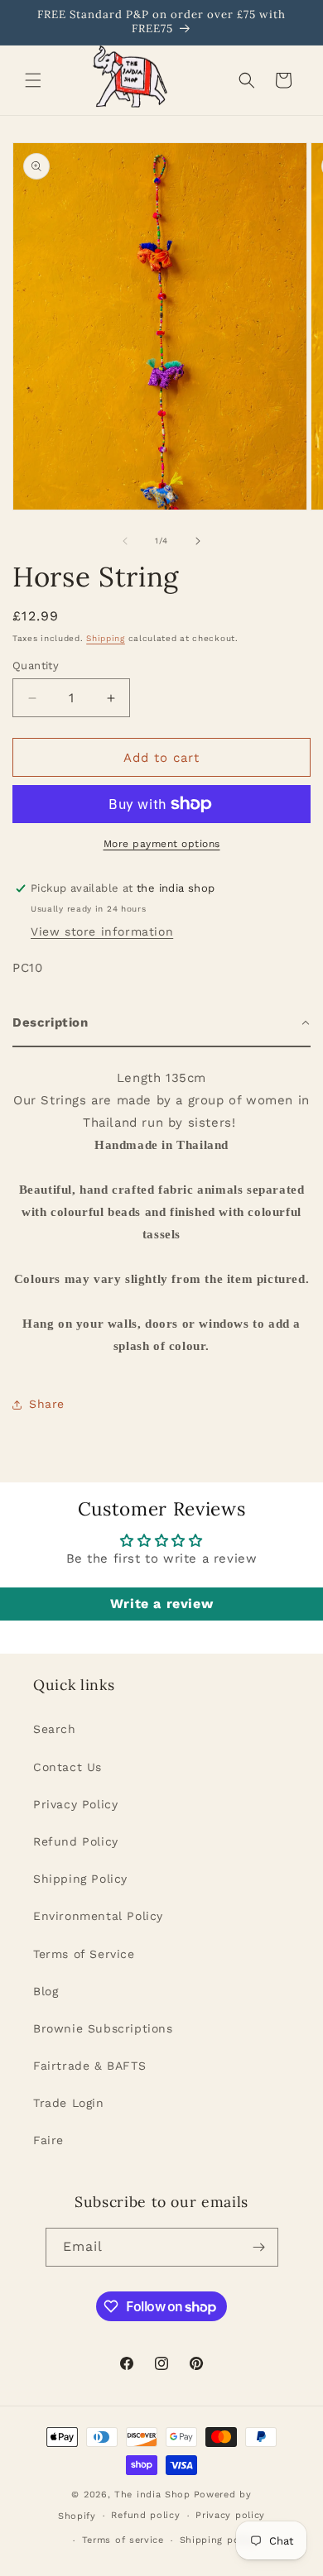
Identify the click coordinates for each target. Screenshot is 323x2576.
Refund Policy (76, 1841)
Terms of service (123, 2540)
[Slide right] (198, 541)
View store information (102, 931)
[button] (33, 80)
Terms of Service (84, 1954)
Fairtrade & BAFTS (89, 2066)
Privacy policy (230, 2515)
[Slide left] (125, 541)
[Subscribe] (259, 2247)
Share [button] (47, 1404)
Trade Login (69, 2103)
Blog (46, 1991)
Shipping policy (219, 2540)
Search (55, 1729)
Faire (48, 2140)
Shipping (106, 638)
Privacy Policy (75, 1804)
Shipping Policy (80, 1879)
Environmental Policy (98, 1916)
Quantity (36, 666)
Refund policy (145, 2515)
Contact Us (67, 1767)
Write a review (161, 1604)
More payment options (162, 844)
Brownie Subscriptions (103, 2028)
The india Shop (152, 2495)
